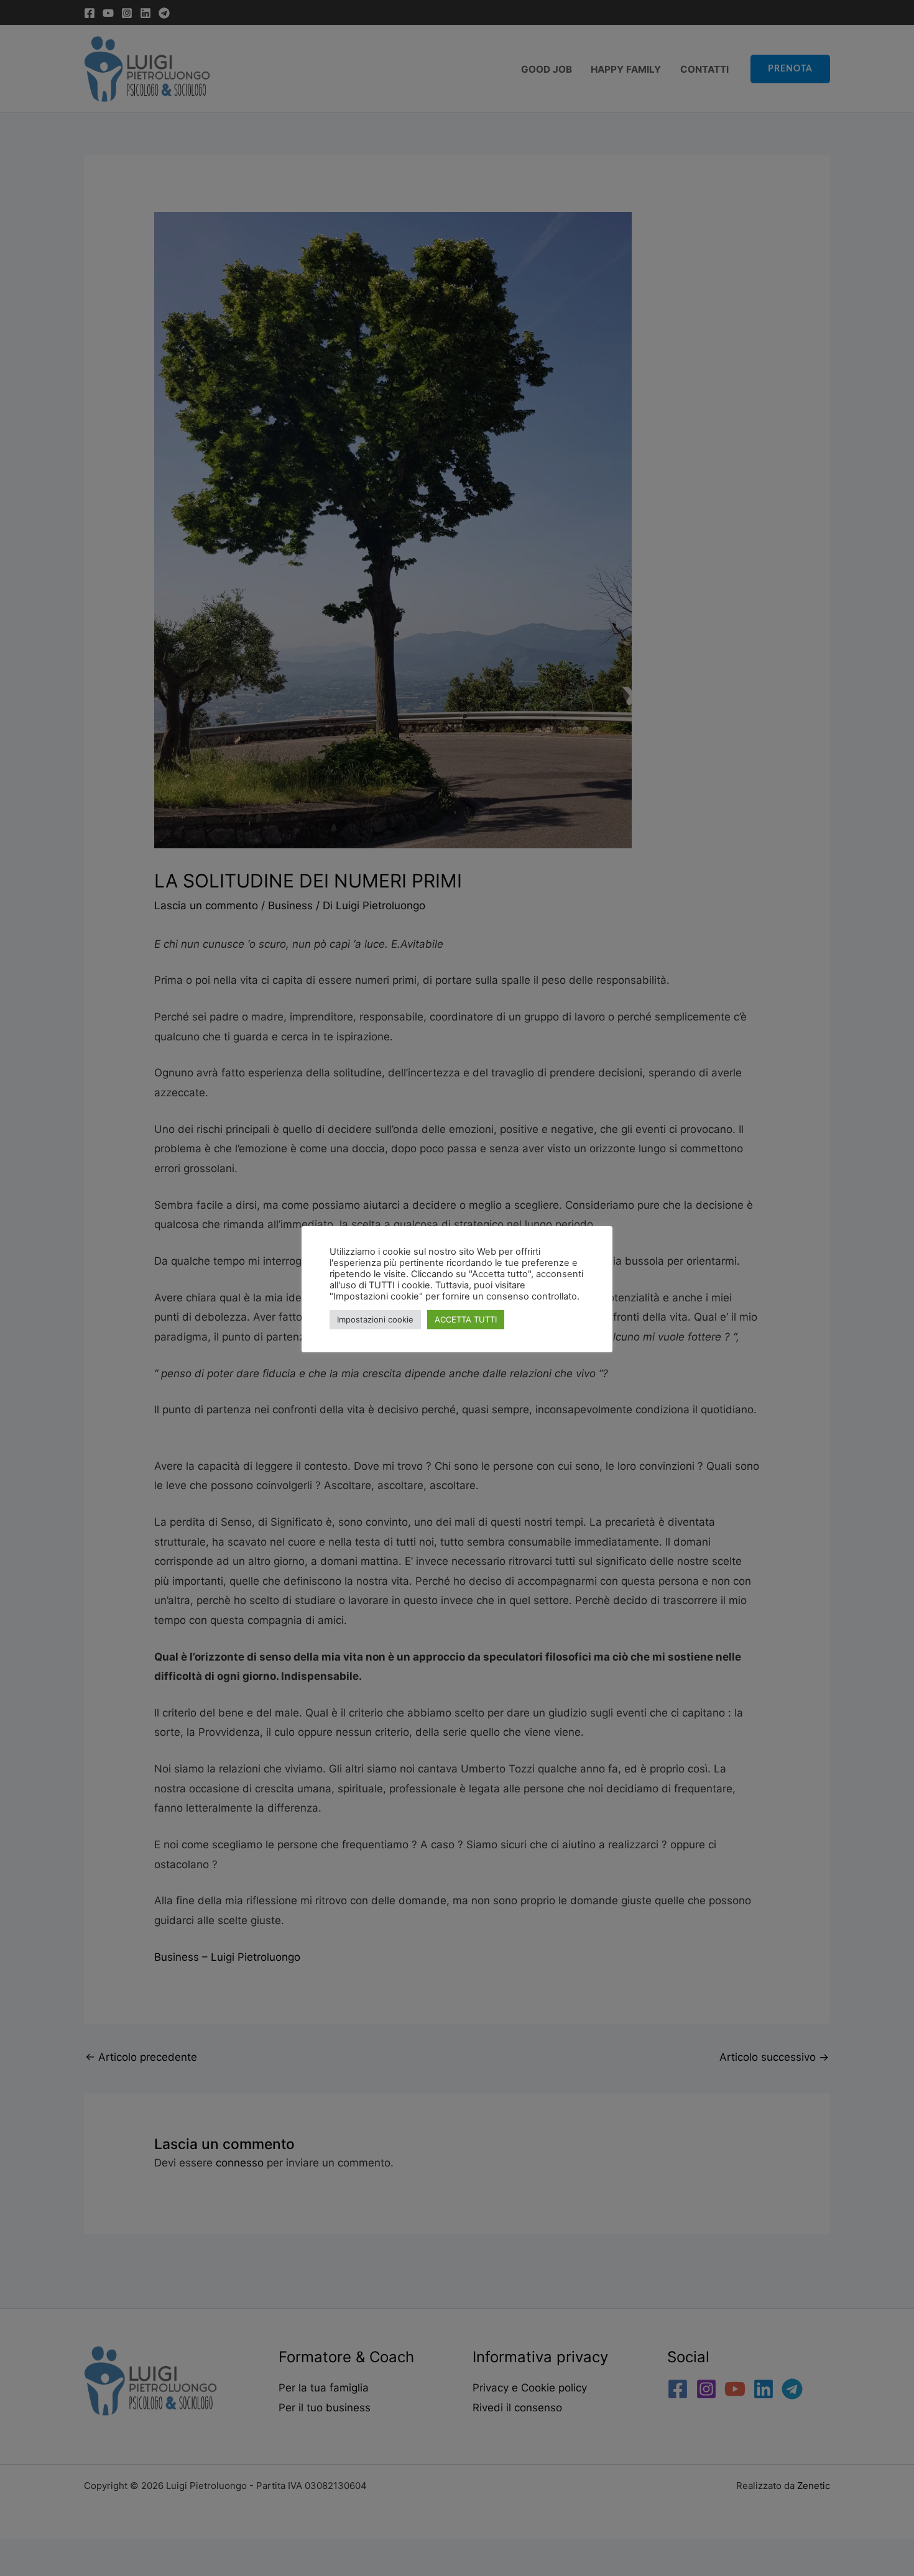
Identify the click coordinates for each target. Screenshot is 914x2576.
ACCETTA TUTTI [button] (466, 1319)
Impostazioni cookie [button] (375, 1319)
